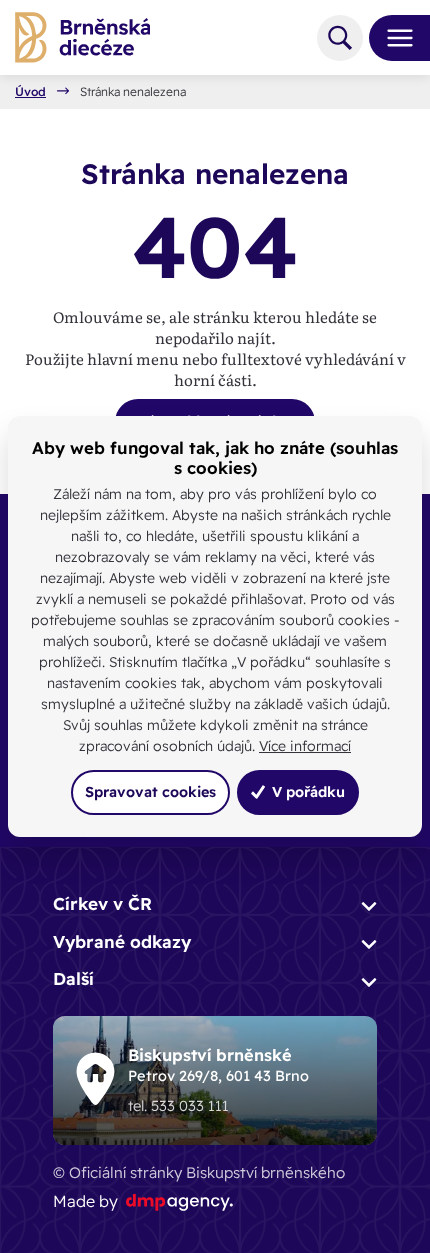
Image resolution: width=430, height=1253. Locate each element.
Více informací (305, 746)
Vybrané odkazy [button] (122, 941)
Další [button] (73, 978)
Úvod (30, 92)
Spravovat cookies (150, 792)
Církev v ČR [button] (102, 903)
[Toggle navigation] (392, 38)
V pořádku (306, 792)
